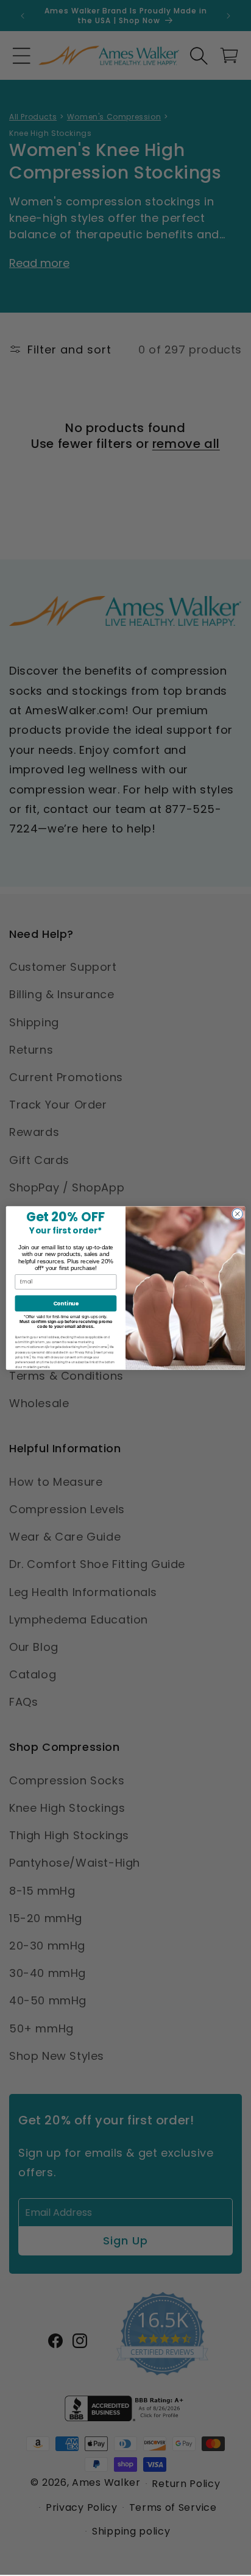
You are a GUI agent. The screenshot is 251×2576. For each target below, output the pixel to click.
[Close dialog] (237, 1214)
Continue (66, 1303)
